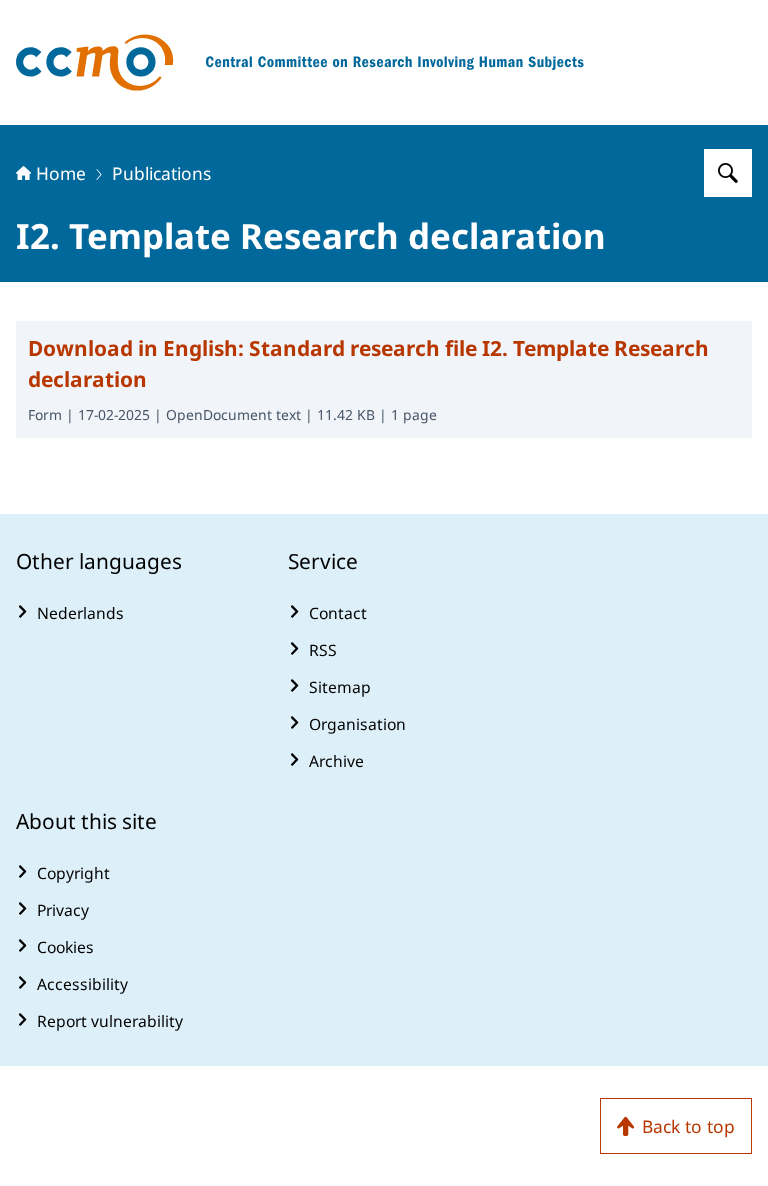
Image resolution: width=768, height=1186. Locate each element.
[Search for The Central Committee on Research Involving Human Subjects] (728, 173)
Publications (161, 173)
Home (61, 173)
